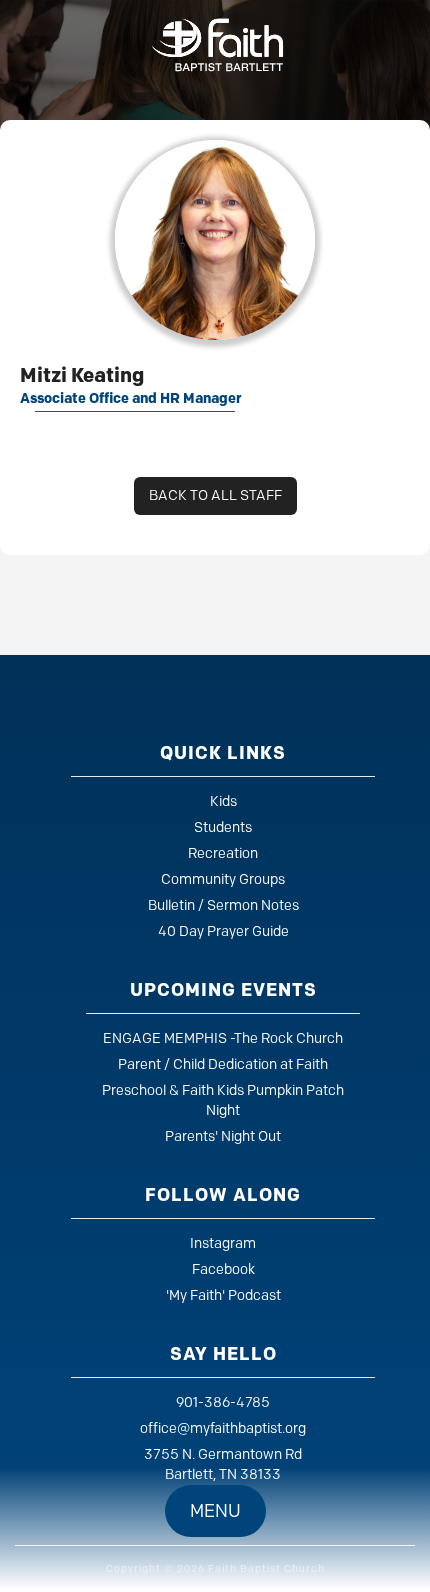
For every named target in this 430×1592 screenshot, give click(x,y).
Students (223, 827)
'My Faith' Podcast (223, 1295)
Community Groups (223, 879)
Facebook (223, 1269)
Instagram (223, 1243)
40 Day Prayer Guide (223, 931)
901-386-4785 (223, 1402)
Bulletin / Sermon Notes (223, 905)
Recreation (223, 853)
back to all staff (215, 495)
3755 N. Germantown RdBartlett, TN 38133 (223, 1464)
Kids (223, 801)
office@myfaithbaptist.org (223, 1428)
